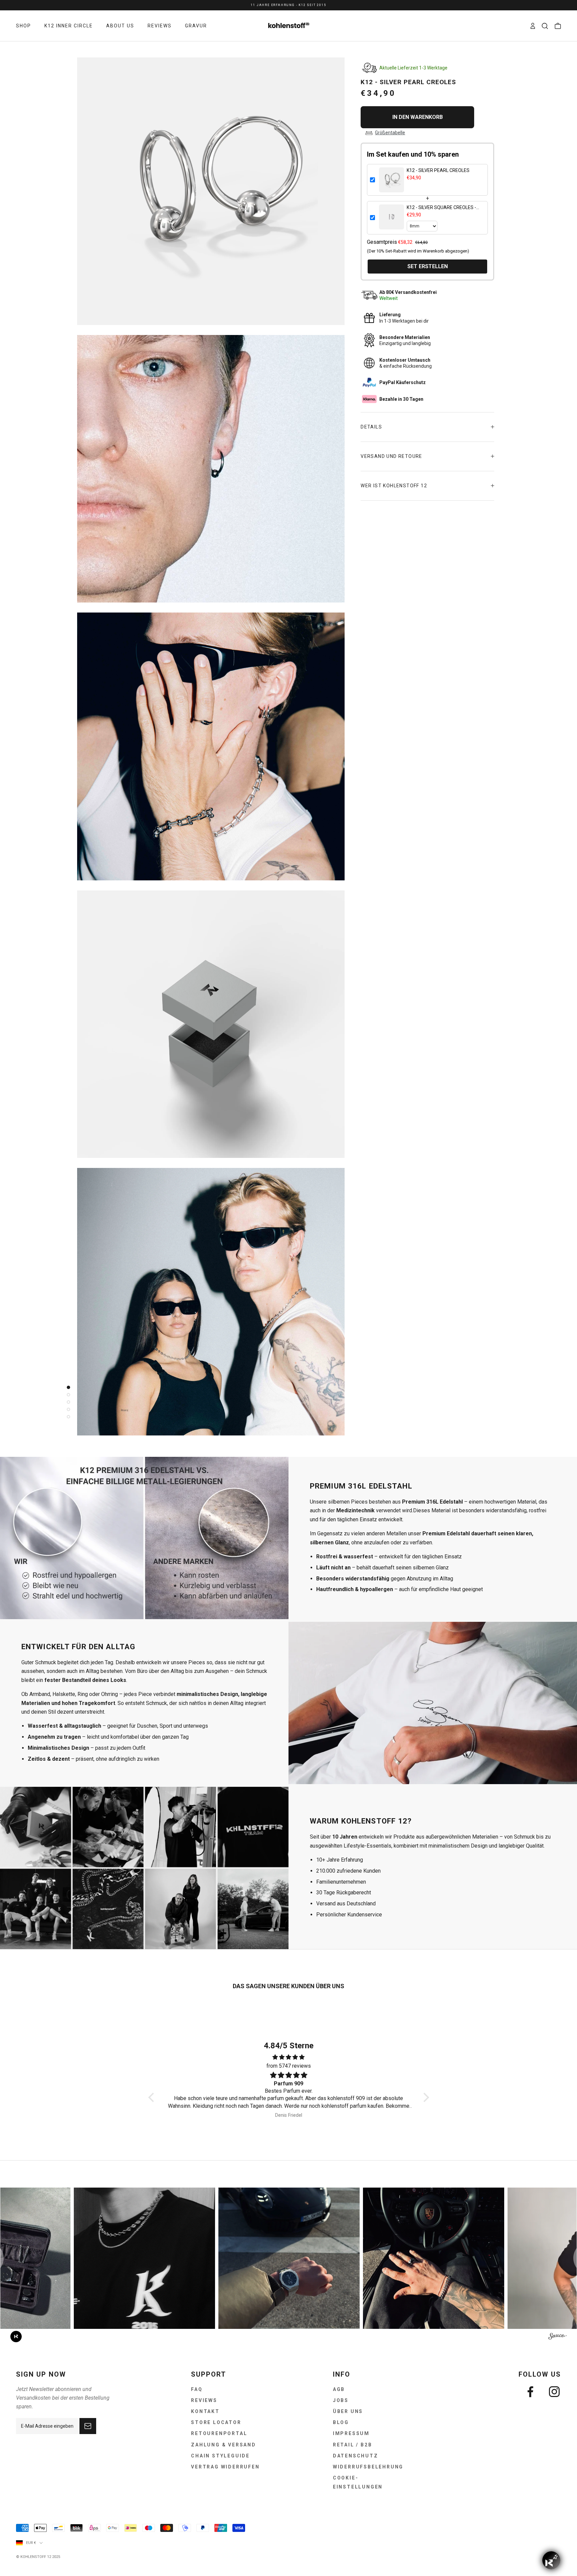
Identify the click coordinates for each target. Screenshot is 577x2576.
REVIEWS (160, 26)
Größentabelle (390, 133)
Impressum (351, 2433)
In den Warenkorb (418, 117)
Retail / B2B (353, 2445)
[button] (153, 2097)
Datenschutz (356, 2456)
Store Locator (216, 2422)
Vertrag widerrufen (225, 2467)
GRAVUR (196, 26)
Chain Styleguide (220, 2456)
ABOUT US (120, 26)
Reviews (204, 2400)
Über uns (348, 2411)
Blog (341, 2422)
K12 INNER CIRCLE (69, 26)
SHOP (24, 26)
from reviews (289, 2066)
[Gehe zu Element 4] (67, 1409)
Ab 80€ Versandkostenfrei (288, 5)
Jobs (341, 2400)
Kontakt (205, 2411)
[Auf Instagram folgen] (554, 2392)
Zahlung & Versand (224, 2445)
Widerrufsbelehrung (368, 2467)
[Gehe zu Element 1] (67, 1387)
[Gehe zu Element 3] (67, 1402)
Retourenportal (219, 2433)
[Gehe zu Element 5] (67, 1417)
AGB (339, 2389)
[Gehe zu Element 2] (67, 1395)
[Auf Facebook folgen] (530, 2392)
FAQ (197, 2389)
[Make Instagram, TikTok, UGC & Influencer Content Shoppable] (557, 2337)
